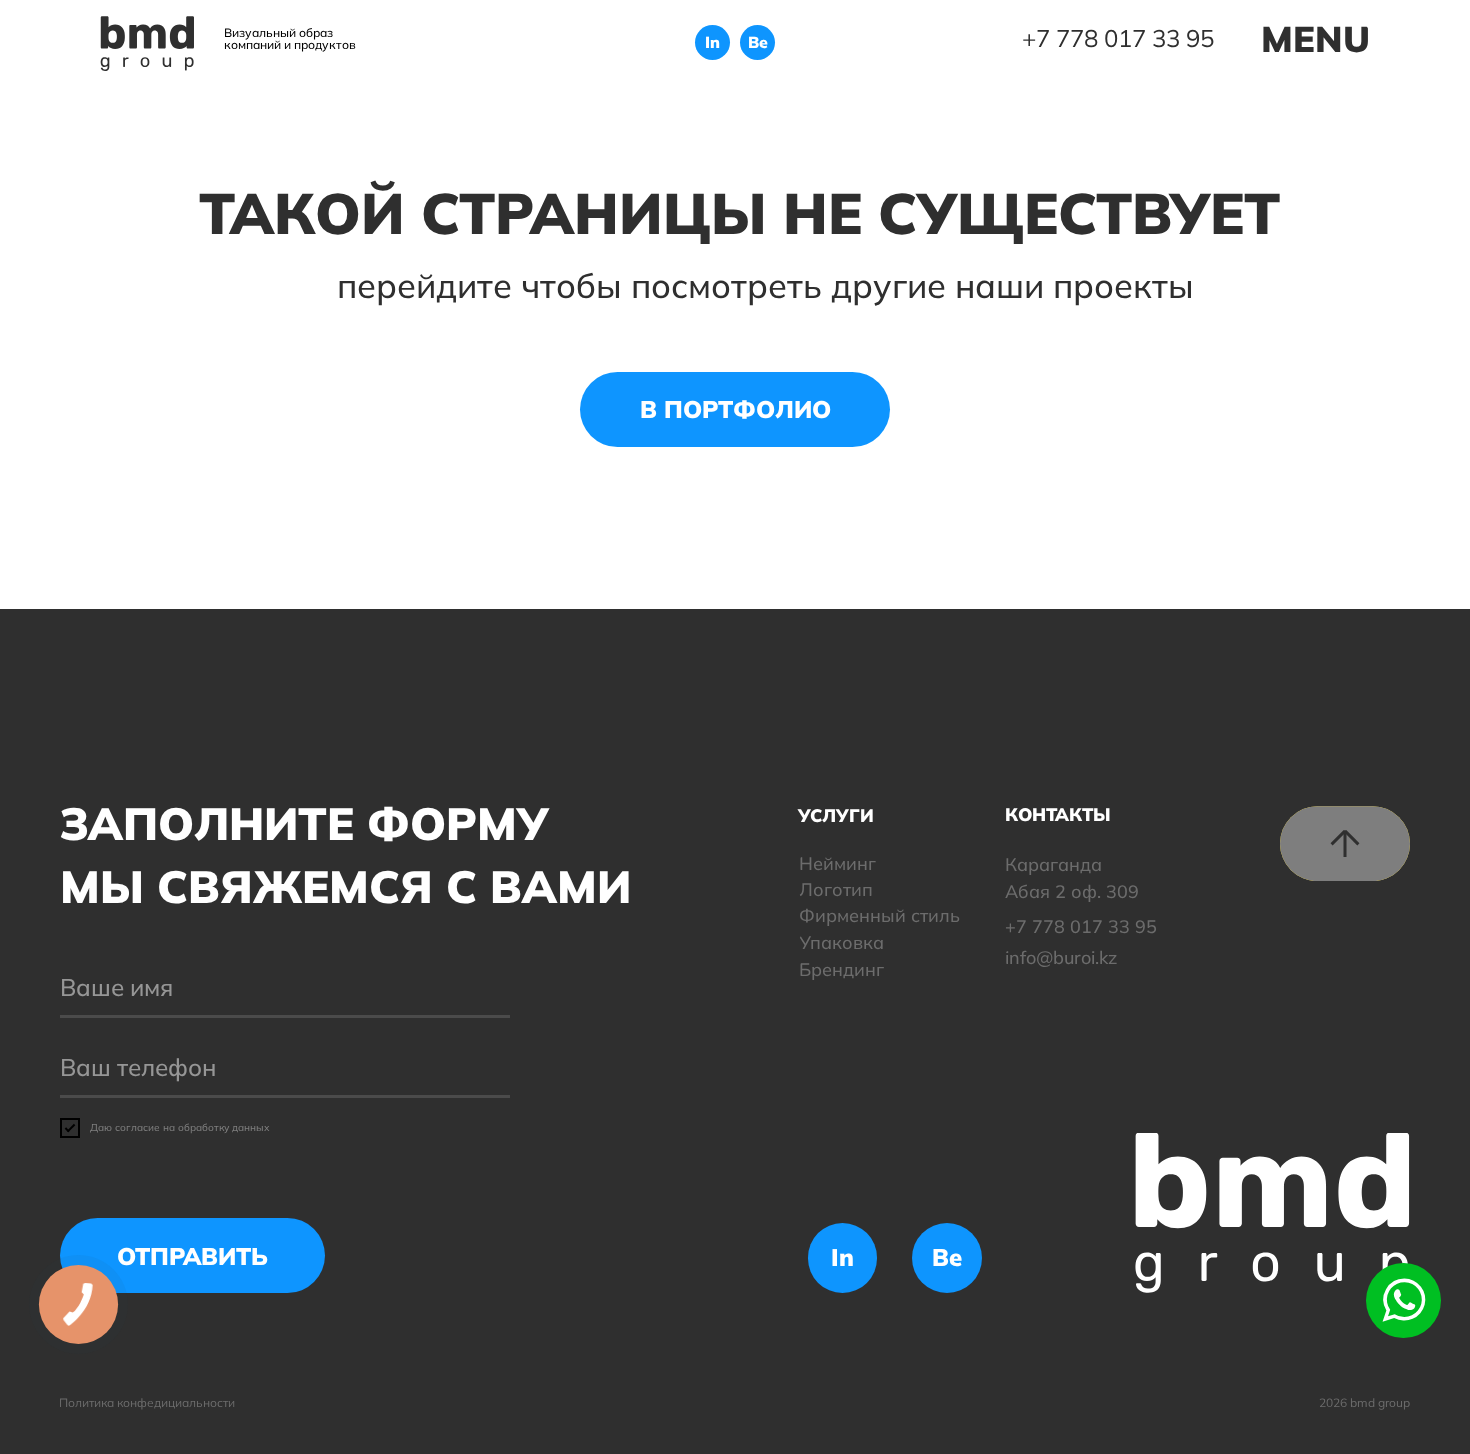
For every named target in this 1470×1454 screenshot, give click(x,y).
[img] (147, 43)
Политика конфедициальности (147, 1402)
